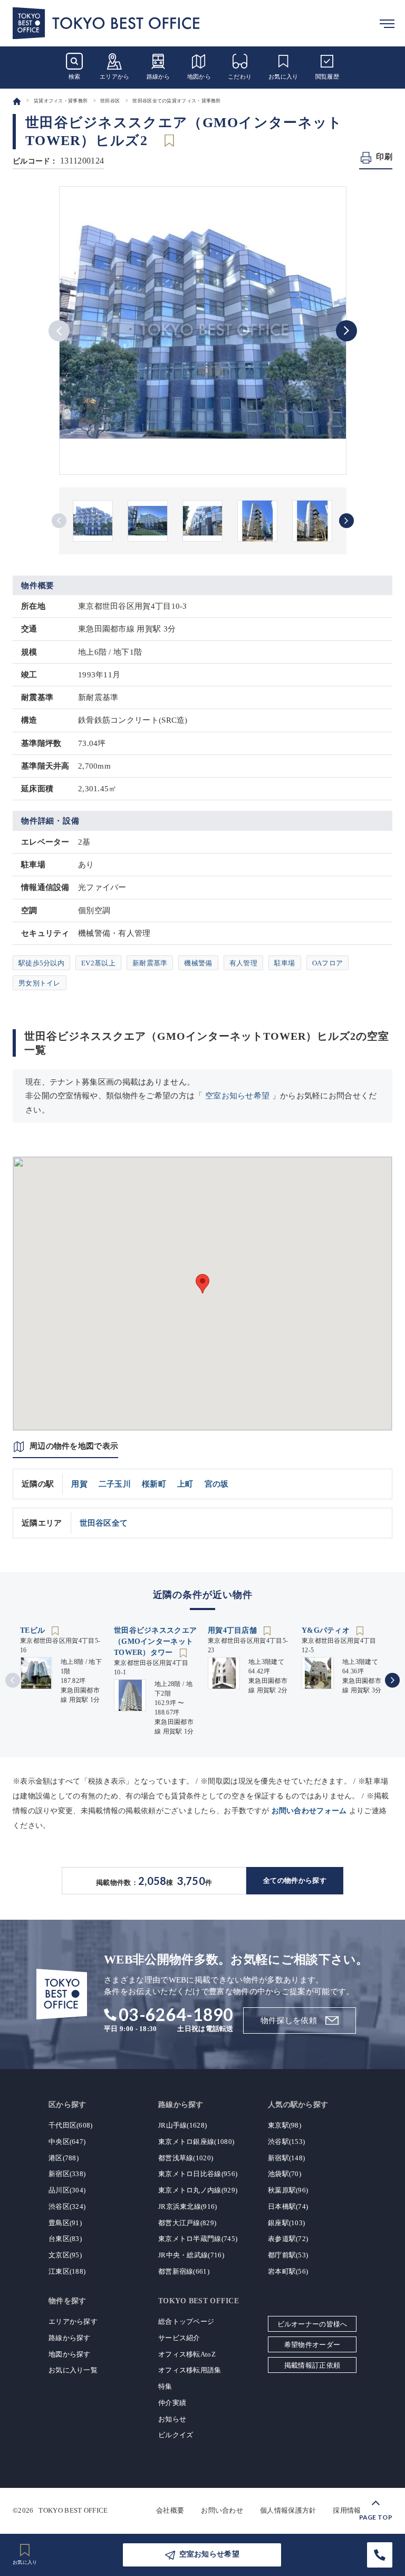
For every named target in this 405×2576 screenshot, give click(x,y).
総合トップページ (186, 2321)
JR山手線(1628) (182, 2125)
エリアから (115, 76)
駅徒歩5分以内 (41, 963)
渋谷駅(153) (286, 2142)
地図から (199, 76)
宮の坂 (217, 1484)
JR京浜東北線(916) (188, 2206)
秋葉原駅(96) (288, 2190)
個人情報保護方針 (288, 2510)
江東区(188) (67, 2271)
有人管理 (243, 963)
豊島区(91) (65, 2223)
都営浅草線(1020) (186, 2158)
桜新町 (154, 1484)
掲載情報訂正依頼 (312, 2365)
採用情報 (347, 2510)
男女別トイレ (40, 983)
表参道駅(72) (288, 2239)
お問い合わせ (222, 2510)
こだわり (240, 76)
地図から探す (70, 2354)
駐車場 (285, 963)
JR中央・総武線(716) (191, 2255)
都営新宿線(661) (184, 2271)
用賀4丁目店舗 (233, 1630)
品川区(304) (67, 2190)
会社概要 (170, 2510)
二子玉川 (115, 1484)
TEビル (34, 1630)
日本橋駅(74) (288, 2206)
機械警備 (198, 963)
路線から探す (70, 2338)
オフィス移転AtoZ (187, 2354)
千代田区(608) (71, 2125)
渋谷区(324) (67, 2206)
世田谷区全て (104, 1523)
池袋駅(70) (285, 2174)
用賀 (79, 1484)
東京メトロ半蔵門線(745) (198, 2239)
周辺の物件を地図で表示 (74, 1446)
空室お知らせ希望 (237, 1096)
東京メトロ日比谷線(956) (198, 2174)
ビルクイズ (176, 2435)
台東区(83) (65, 2239)
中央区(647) (67, 2142)
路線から (158, 76)
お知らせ (172, 2419)
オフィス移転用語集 (190, 2370)
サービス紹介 (179, 2338)
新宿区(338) (67, 2174)
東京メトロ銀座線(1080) (196, 2142)
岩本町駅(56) (288, 2271)
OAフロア (328, 963)
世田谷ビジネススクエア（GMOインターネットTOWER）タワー (155, 1641)
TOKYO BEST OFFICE (73, 2510)
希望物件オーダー (312, 2345)
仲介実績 (172, 2403)
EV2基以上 (98, 963)
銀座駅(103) (286, 2223)
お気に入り (283, 76)
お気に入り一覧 (73, 2370)
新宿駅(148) (286, 2158)
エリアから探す (73, 2321)
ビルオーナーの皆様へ (312, 2324)
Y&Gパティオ (327, 1630)
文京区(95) (65, 2255)
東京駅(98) (285, 2125)
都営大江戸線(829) (187, 2223)
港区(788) (64, 2158)
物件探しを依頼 (289, 2020)
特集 (165, 2386)
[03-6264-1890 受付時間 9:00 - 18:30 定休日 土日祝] (380, 2555)
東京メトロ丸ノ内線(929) (198, 2190)
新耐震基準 (150, 963)
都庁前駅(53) (288, 2255)
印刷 (384, 157)
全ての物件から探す (295, 1880)
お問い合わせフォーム (309, 1811)
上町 (185, 1484)
